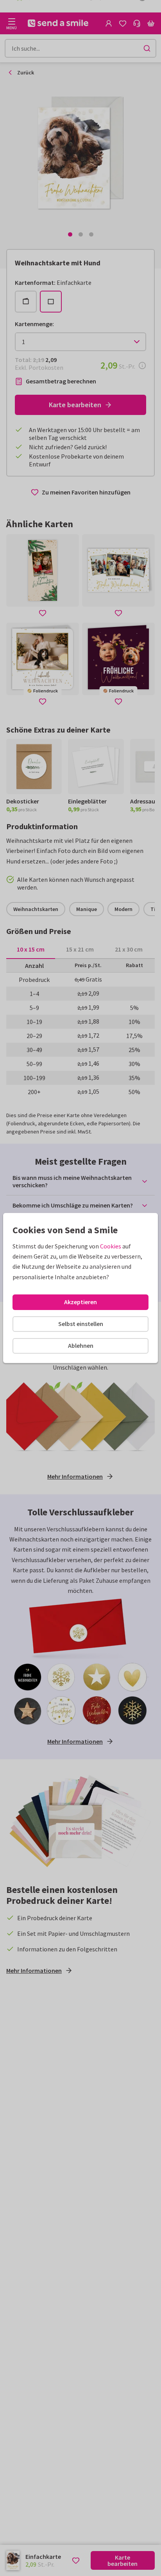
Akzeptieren (80, 1302)
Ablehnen (81, 1345)
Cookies (111, 1246)
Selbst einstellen (81, 1324)
